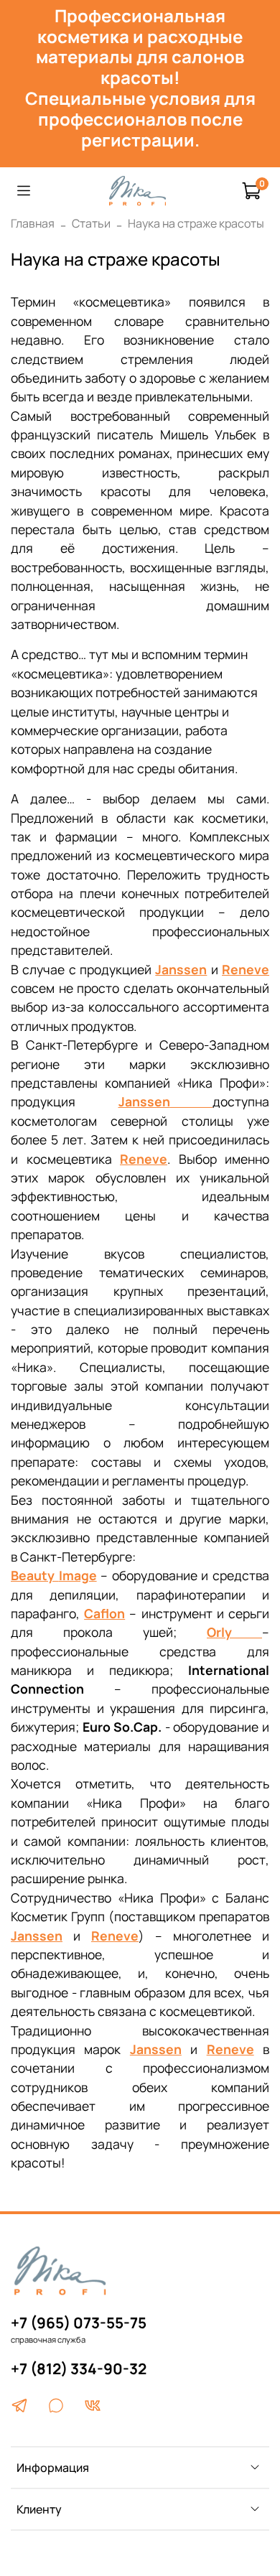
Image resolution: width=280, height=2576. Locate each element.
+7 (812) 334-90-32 (79, 2369)
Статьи (91, 223)
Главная (33, 223)
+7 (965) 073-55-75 (79, 2323)
